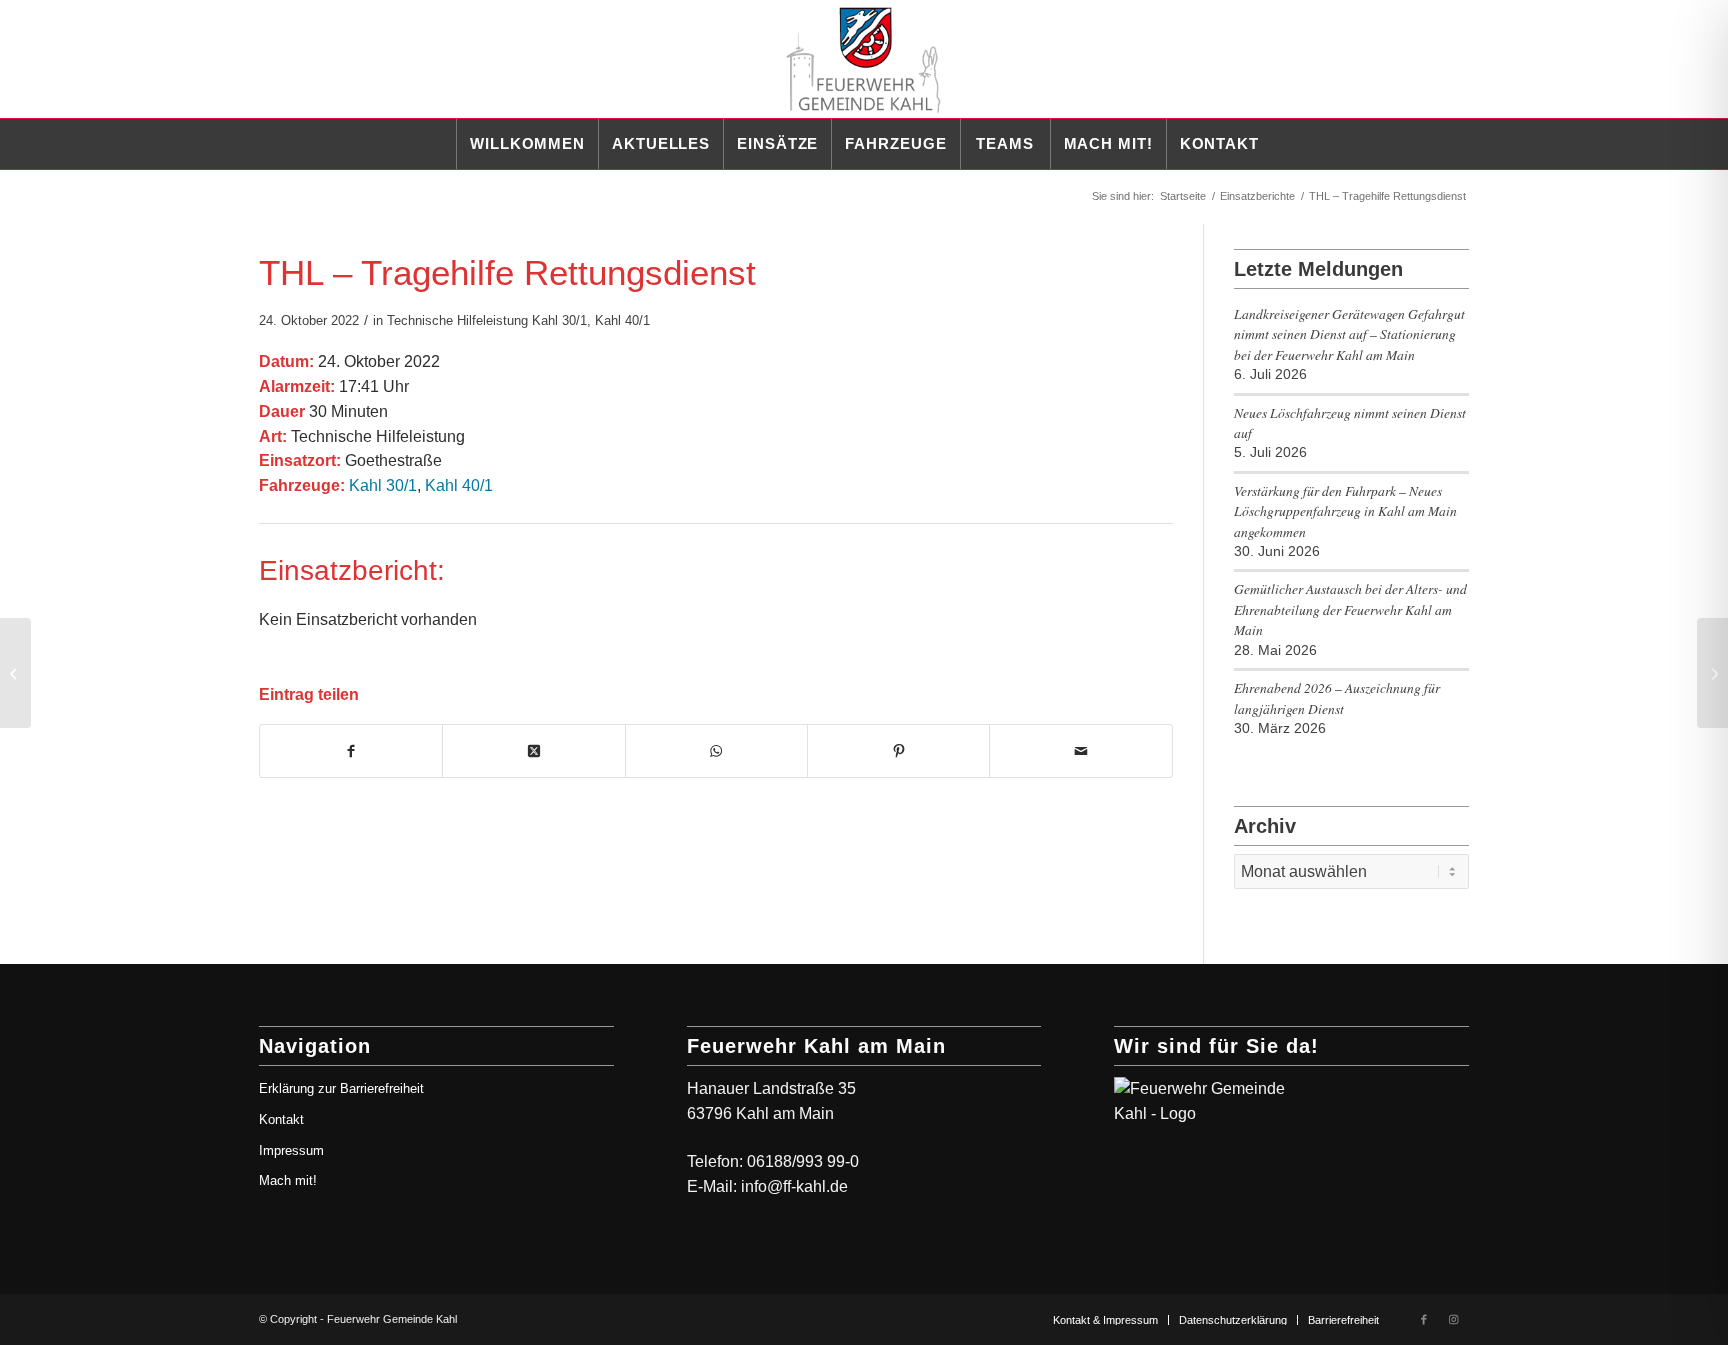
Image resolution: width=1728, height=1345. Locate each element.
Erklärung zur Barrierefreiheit (341, 1088)
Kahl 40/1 (622, 320)
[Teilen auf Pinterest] (898, 751)
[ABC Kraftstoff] (15, 673)
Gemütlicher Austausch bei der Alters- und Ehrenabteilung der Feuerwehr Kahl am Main (1350, 609)
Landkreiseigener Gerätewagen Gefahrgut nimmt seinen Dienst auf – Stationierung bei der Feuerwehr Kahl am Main (1349, 334)
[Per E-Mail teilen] (1080, 751)
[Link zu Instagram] (1454, 1319)
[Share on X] (533, 751)
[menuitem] (527, 144)
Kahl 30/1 (559, 320)
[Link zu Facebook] (1424, 1319)
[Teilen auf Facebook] (351, 751)
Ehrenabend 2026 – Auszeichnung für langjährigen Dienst (1337, 697)
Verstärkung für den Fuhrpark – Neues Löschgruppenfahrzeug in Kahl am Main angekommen (1345, 511)
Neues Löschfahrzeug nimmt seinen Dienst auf (1350, 422)
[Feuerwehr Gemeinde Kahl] (864, 59)
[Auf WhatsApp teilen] (716, 751)
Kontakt (281, 1119)
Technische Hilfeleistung (457, 320)
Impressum (291, 1150)
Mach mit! (288, 1180)
